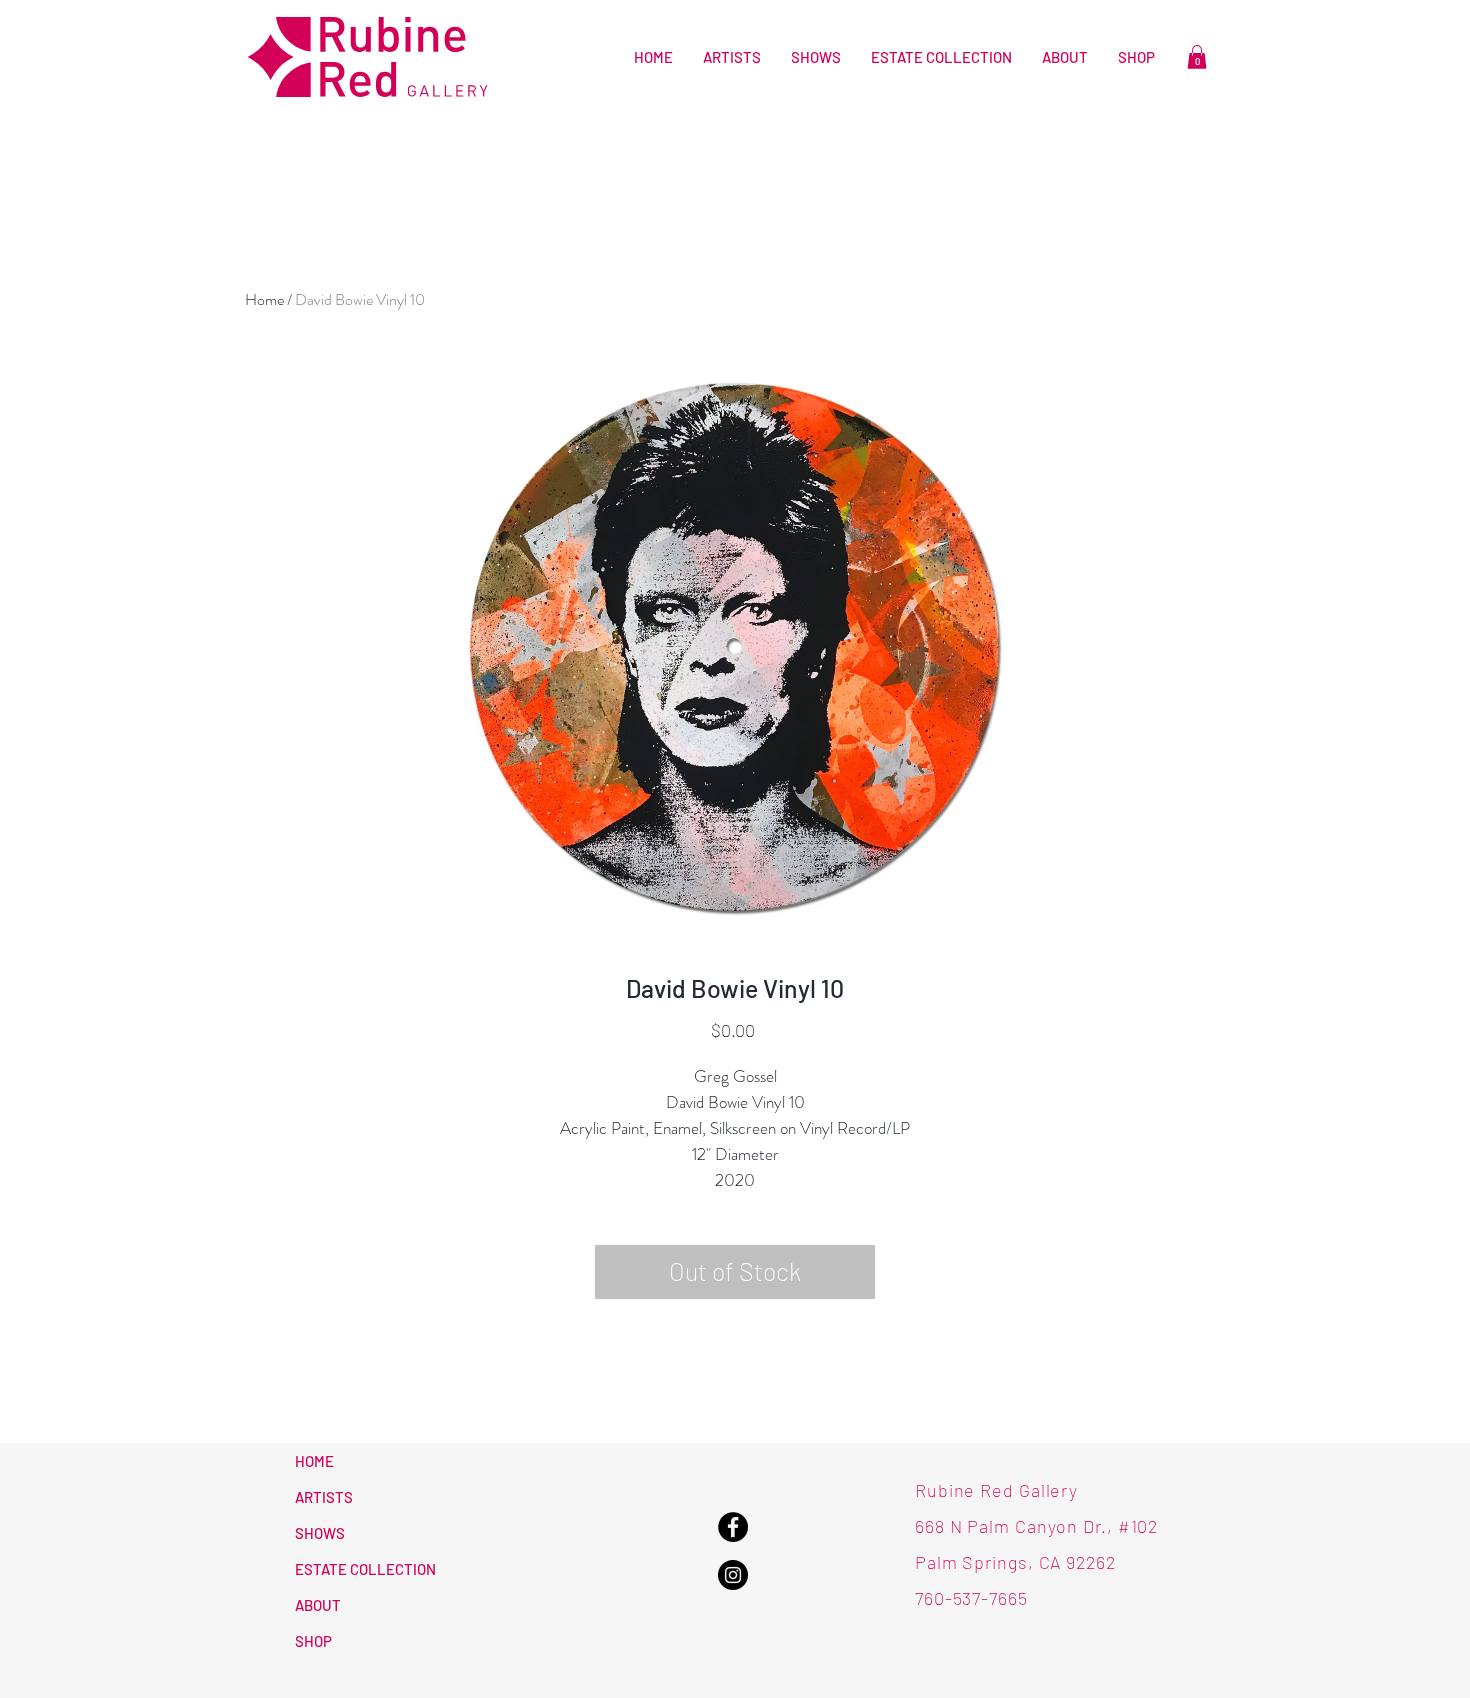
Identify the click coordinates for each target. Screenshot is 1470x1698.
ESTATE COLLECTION (365, 1569)
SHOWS (320, 1533)
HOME (314, 1461)
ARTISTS (324, 1497)
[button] (1197, 57)
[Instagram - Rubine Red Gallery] (733, 1575)
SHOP (313, 1641)
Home (264, 299)
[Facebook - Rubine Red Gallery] (733, 1527)
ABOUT (318, 1605)
